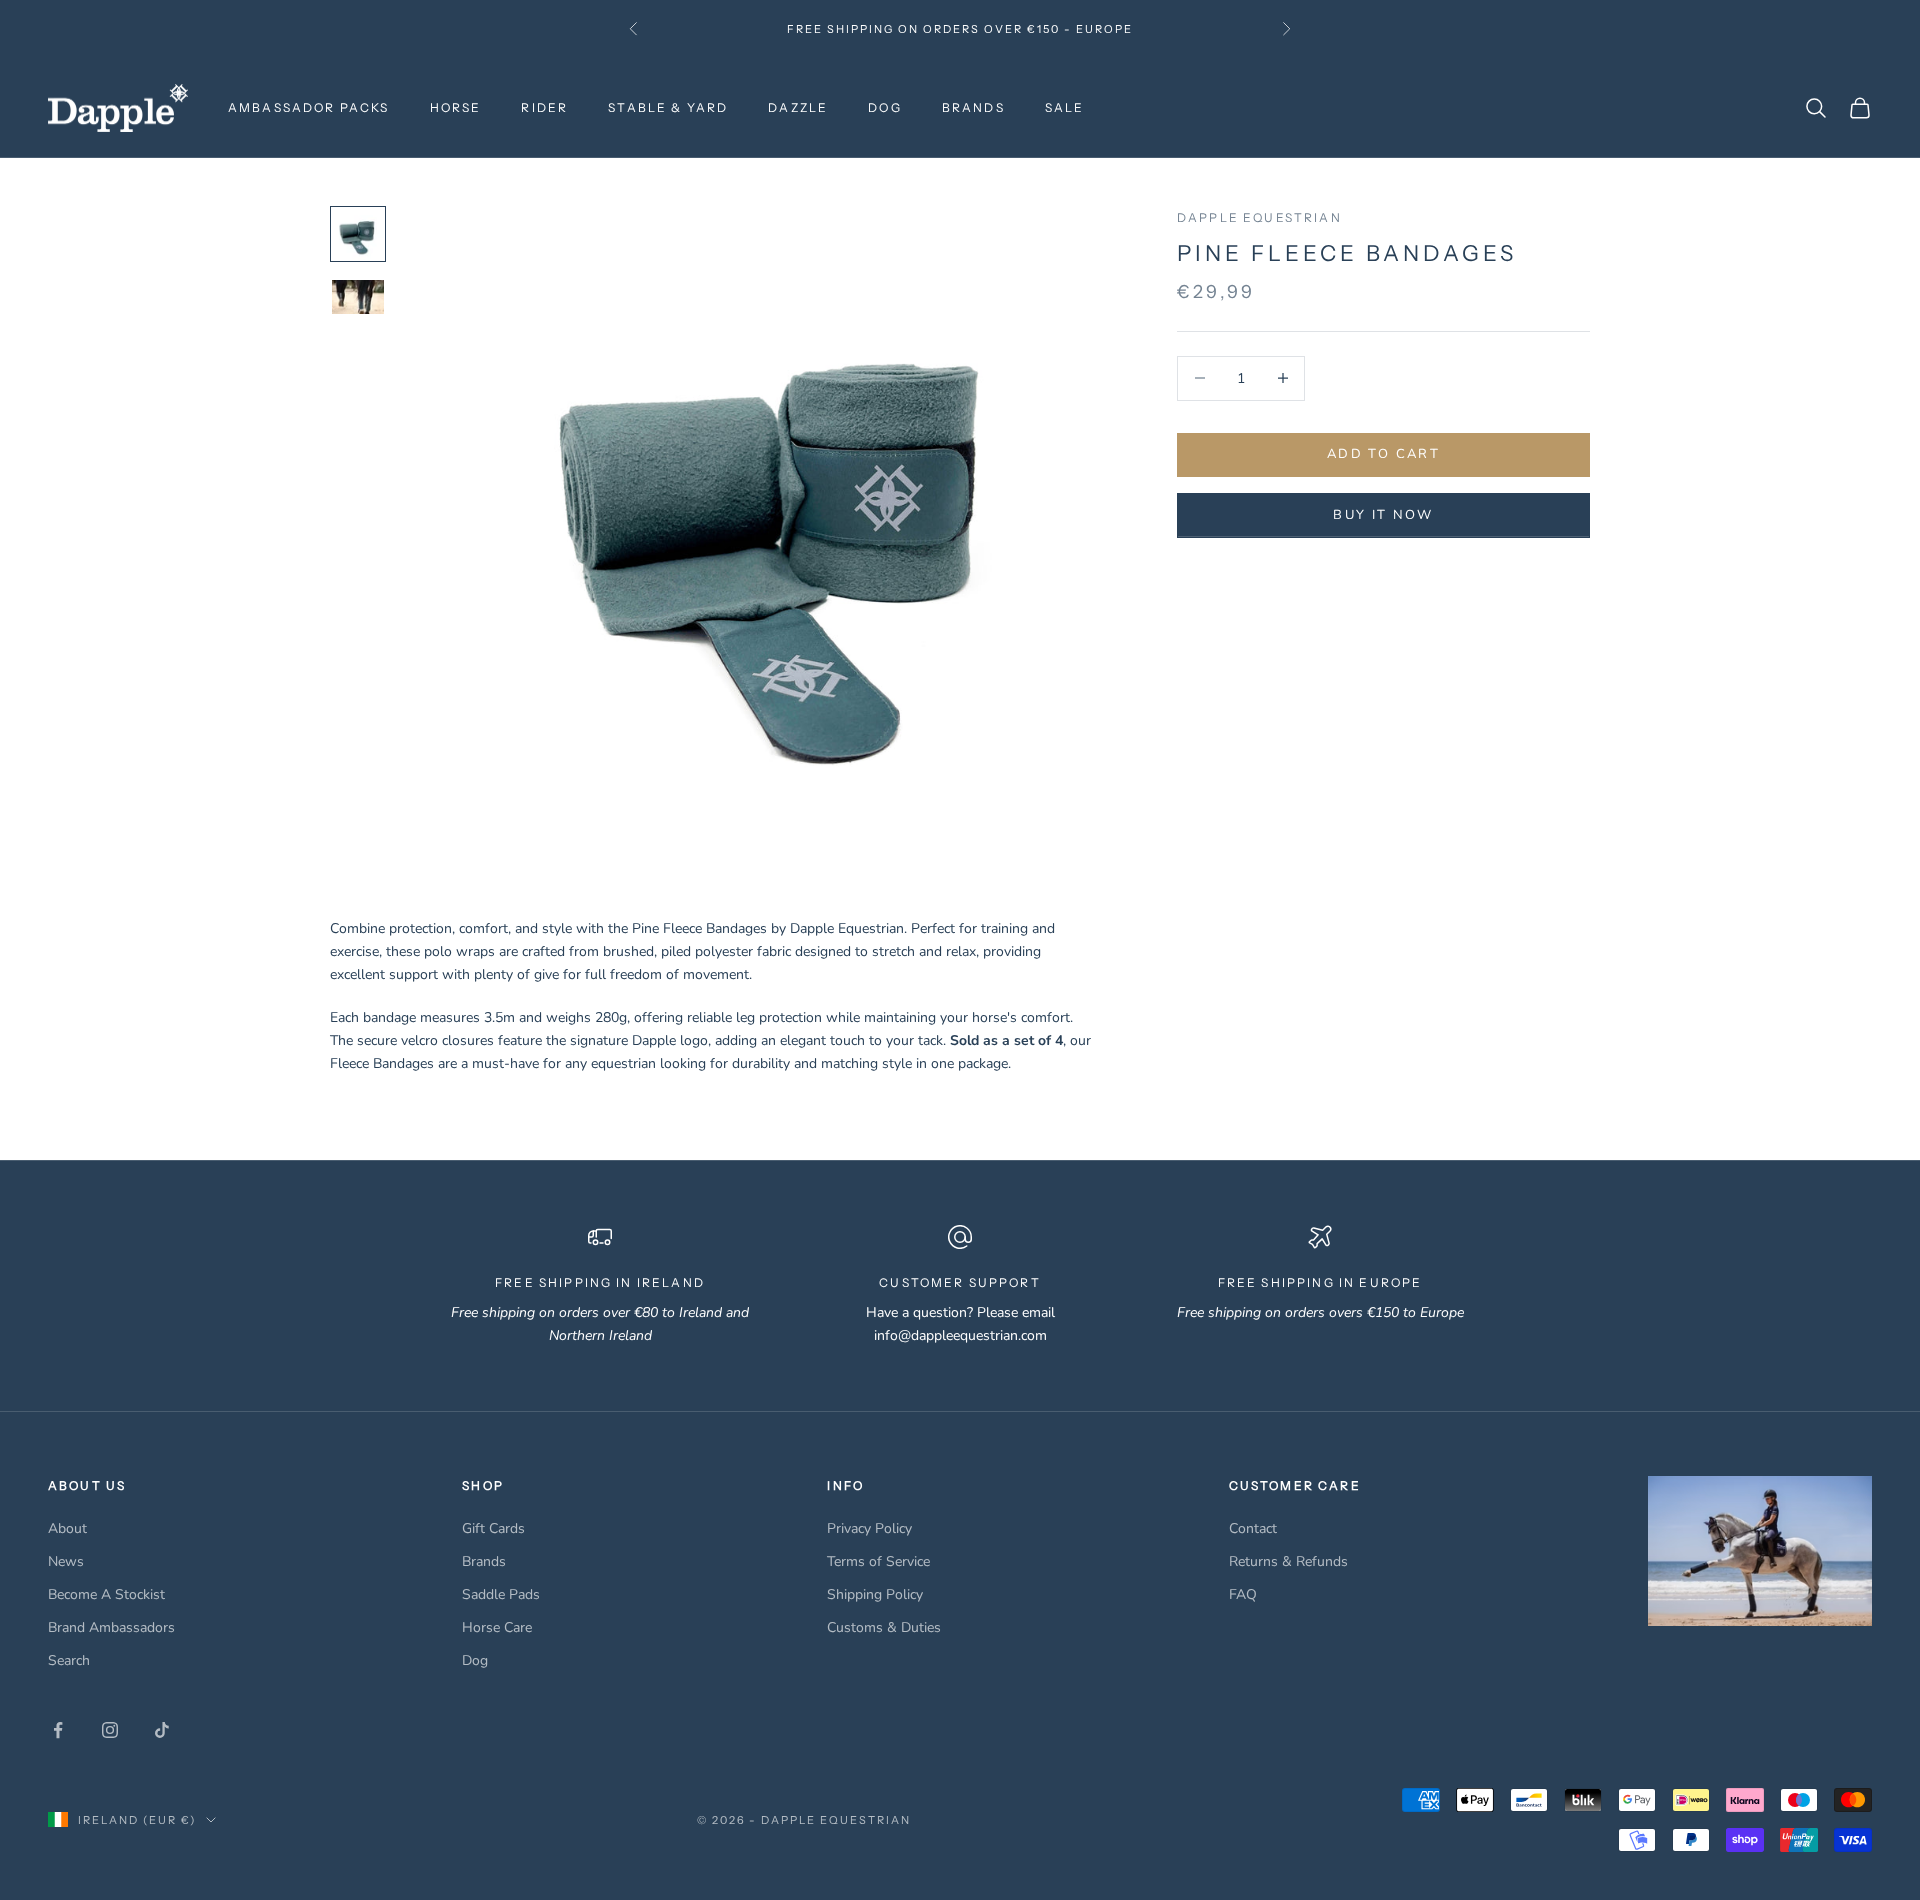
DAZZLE (798, 107)
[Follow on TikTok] (162, 1730)
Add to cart (1383, 454)
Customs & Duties (884, 1627)
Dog (475, 1660)
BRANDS (973, 107)
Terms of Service (878, 1561)
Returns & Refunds (1288, 1561)
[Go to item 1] (358, 234)
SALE (1065, 107)
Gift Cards (493, 1528)
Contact (1253, 1528)
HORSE (456, 107)
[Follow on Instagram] (110, 1730)
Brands (484, 1561)
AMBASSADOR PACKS (309, 107)
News (66, 1561)
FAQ (1243, 1594)
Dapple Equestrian (1259, 217)
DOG (884, 107)
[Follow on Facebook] (58, 1730)
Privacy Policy (869, 1528)
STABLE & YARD (668, 107)
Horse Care (497, 1627)
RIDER (544, 107)
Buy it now (1383, 515)
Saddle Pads (501, 1594)
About (67, 1528)
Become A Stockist (106, 1594)
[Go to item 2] (358, 297)
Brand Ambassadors (111, 1627)
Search (69, 1660)
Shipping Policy (875, 1594)
